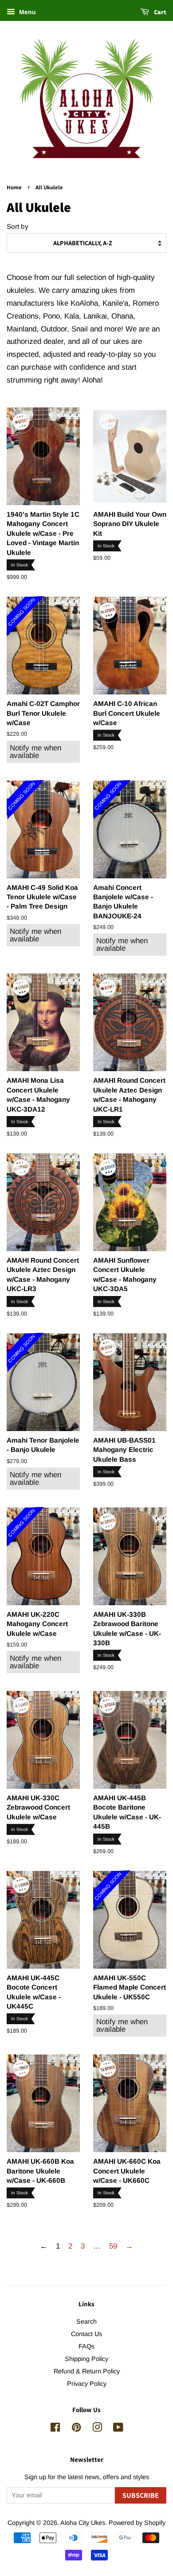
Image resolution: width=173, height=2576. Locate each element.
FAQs (86, 2346)
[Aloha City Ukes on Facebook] (55, 2429)
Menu (27, 12)
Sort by (18, 226)
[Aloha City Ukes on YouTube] (118, 2429)
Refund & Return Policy (87, 2371)
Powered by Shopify (137, 2523)
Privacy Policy (87, 2384)
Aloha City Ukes (83, 2523)
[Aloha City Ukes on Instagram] (97, 2429)
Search (86, 2321)
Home (14, 187)
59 (113, 2246)
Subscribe (141, 2495)
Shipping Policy (86, 2359)
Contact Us (86, 2334)
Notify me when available (35, 752)
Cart (159, 12)
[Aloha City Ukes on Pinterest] (76, 2429)
